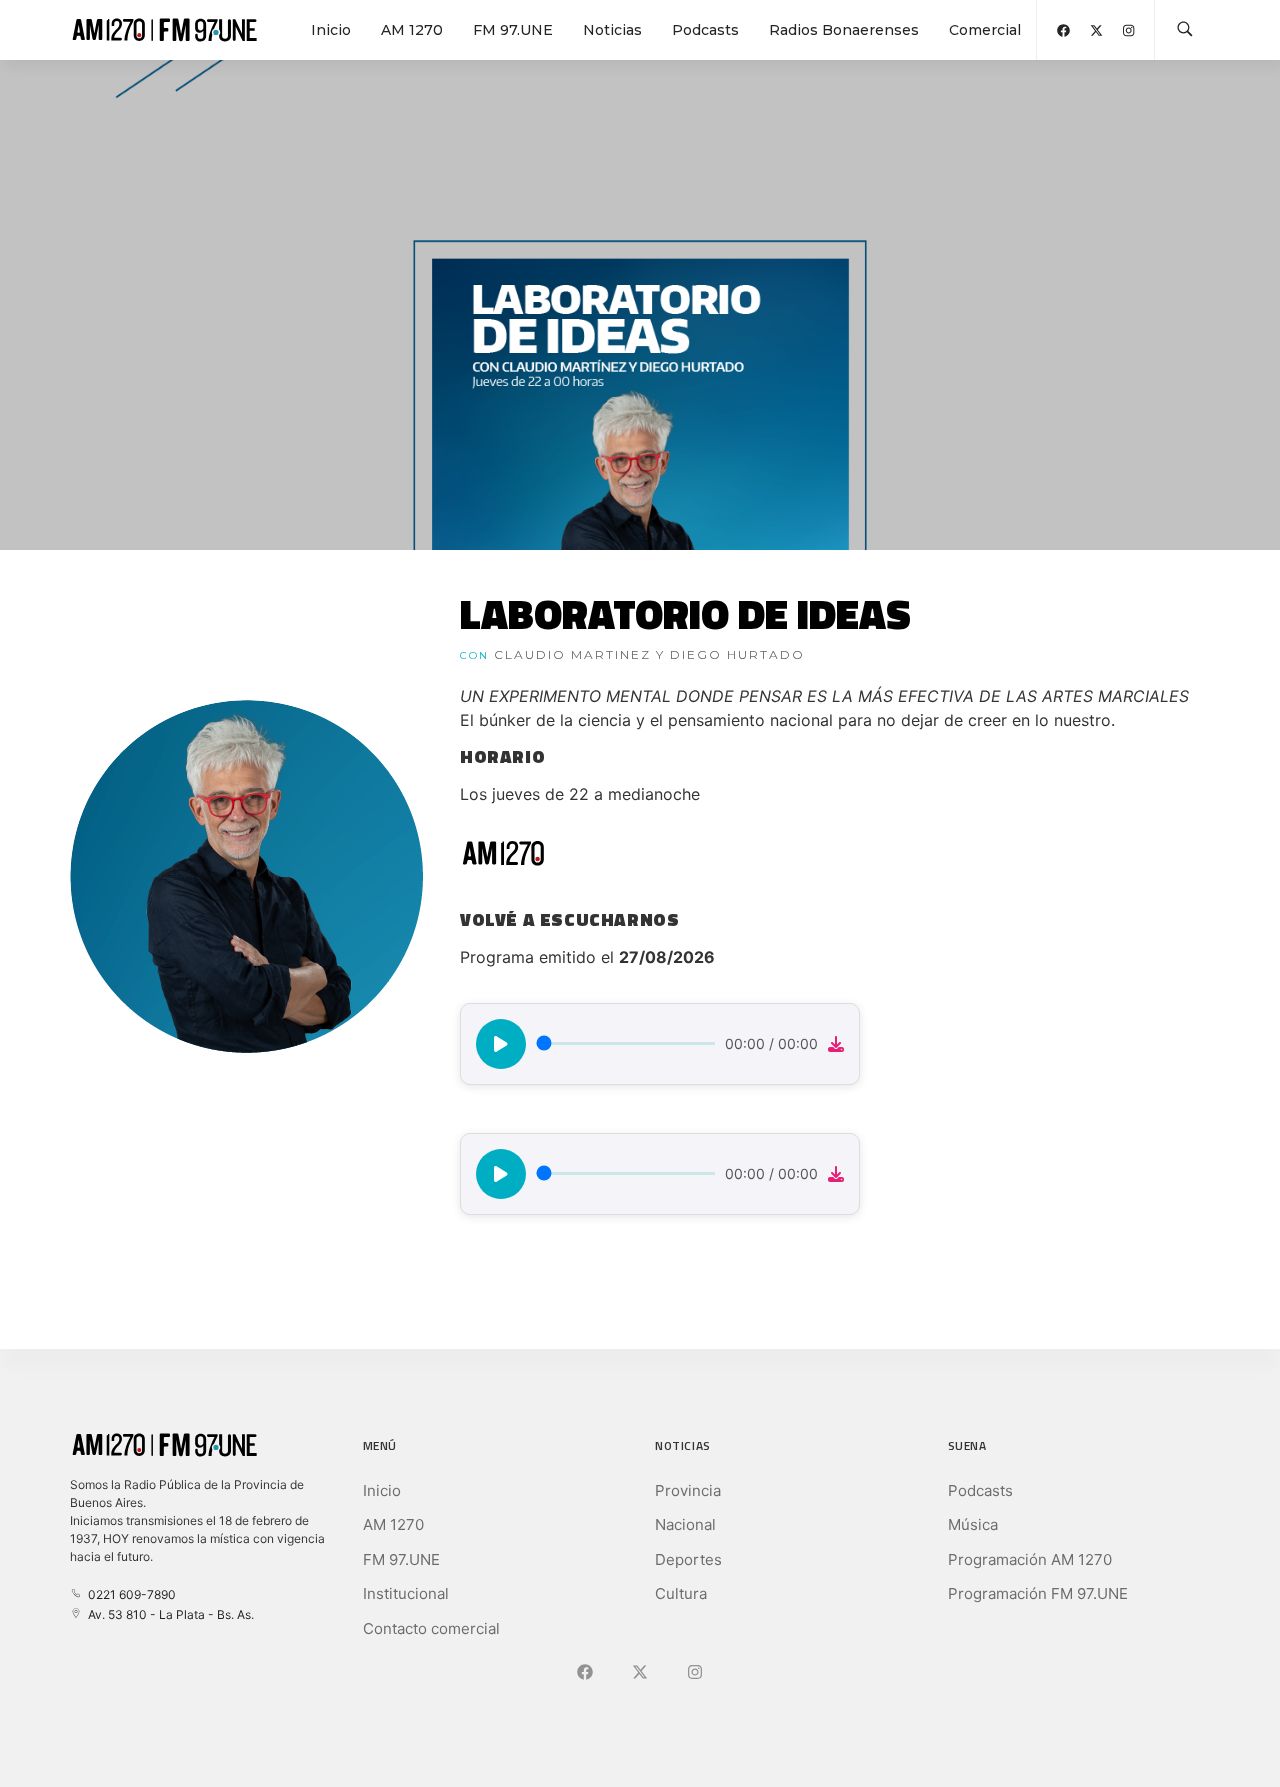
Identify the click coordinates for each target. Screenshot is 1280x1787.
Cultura (681, 1593)
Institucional (406, 1593)
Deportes (688, 1559)
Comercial (985, 30)
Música (973, 1524)
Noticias (612, 30)
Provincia (688, 1490)
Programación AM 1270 (1030, 1559)
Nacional (685, 1524)
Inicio (331, 30)
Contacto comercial (431, 1628)
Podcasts (705, 30)
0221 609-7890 (129, 1594)
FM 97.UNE (513, 30)
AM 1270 (412, 30)
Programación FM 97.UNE (1038, 1593)
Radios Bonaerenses (844, 30)
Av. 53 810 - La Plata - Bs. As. (168, 1614)
